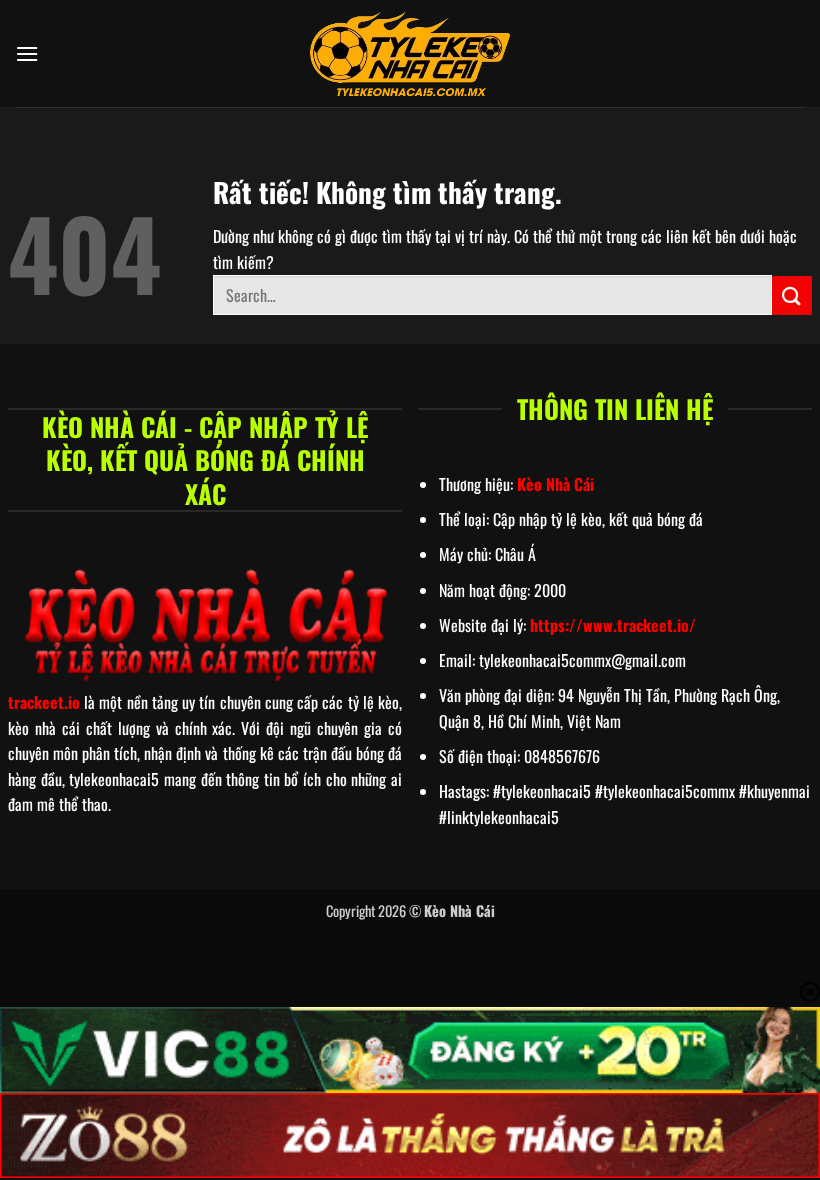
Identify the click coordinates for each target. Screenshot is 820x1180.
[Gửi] (792, 295)
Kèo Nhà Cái (555, 484)
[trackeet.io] (410, 54)
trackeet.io (44, 702)
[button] (27, 53)
